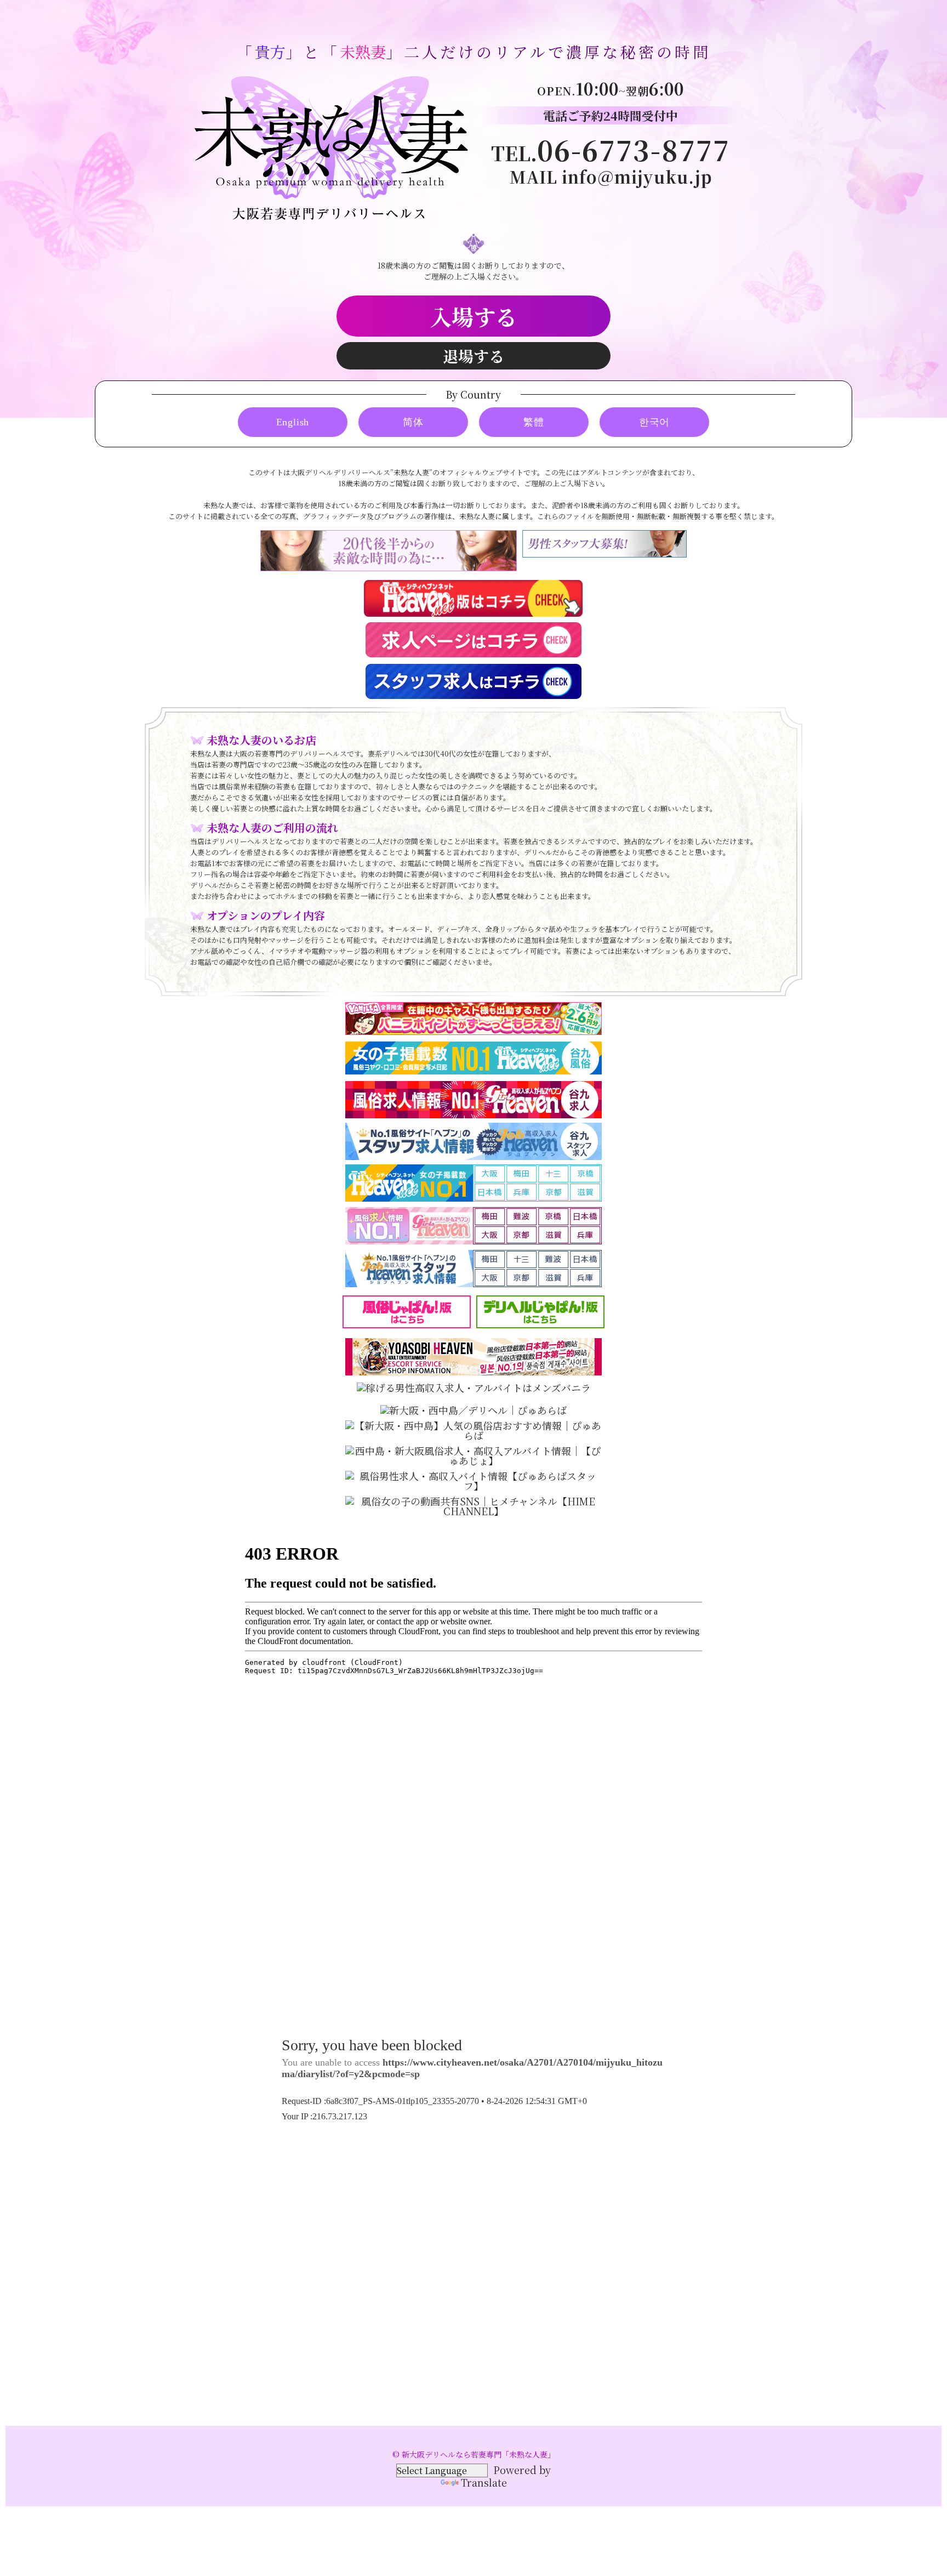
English (293, 422)
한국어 (654, 422)
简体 (413, 422)
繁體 (534, 422)
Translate (484, 2482)
